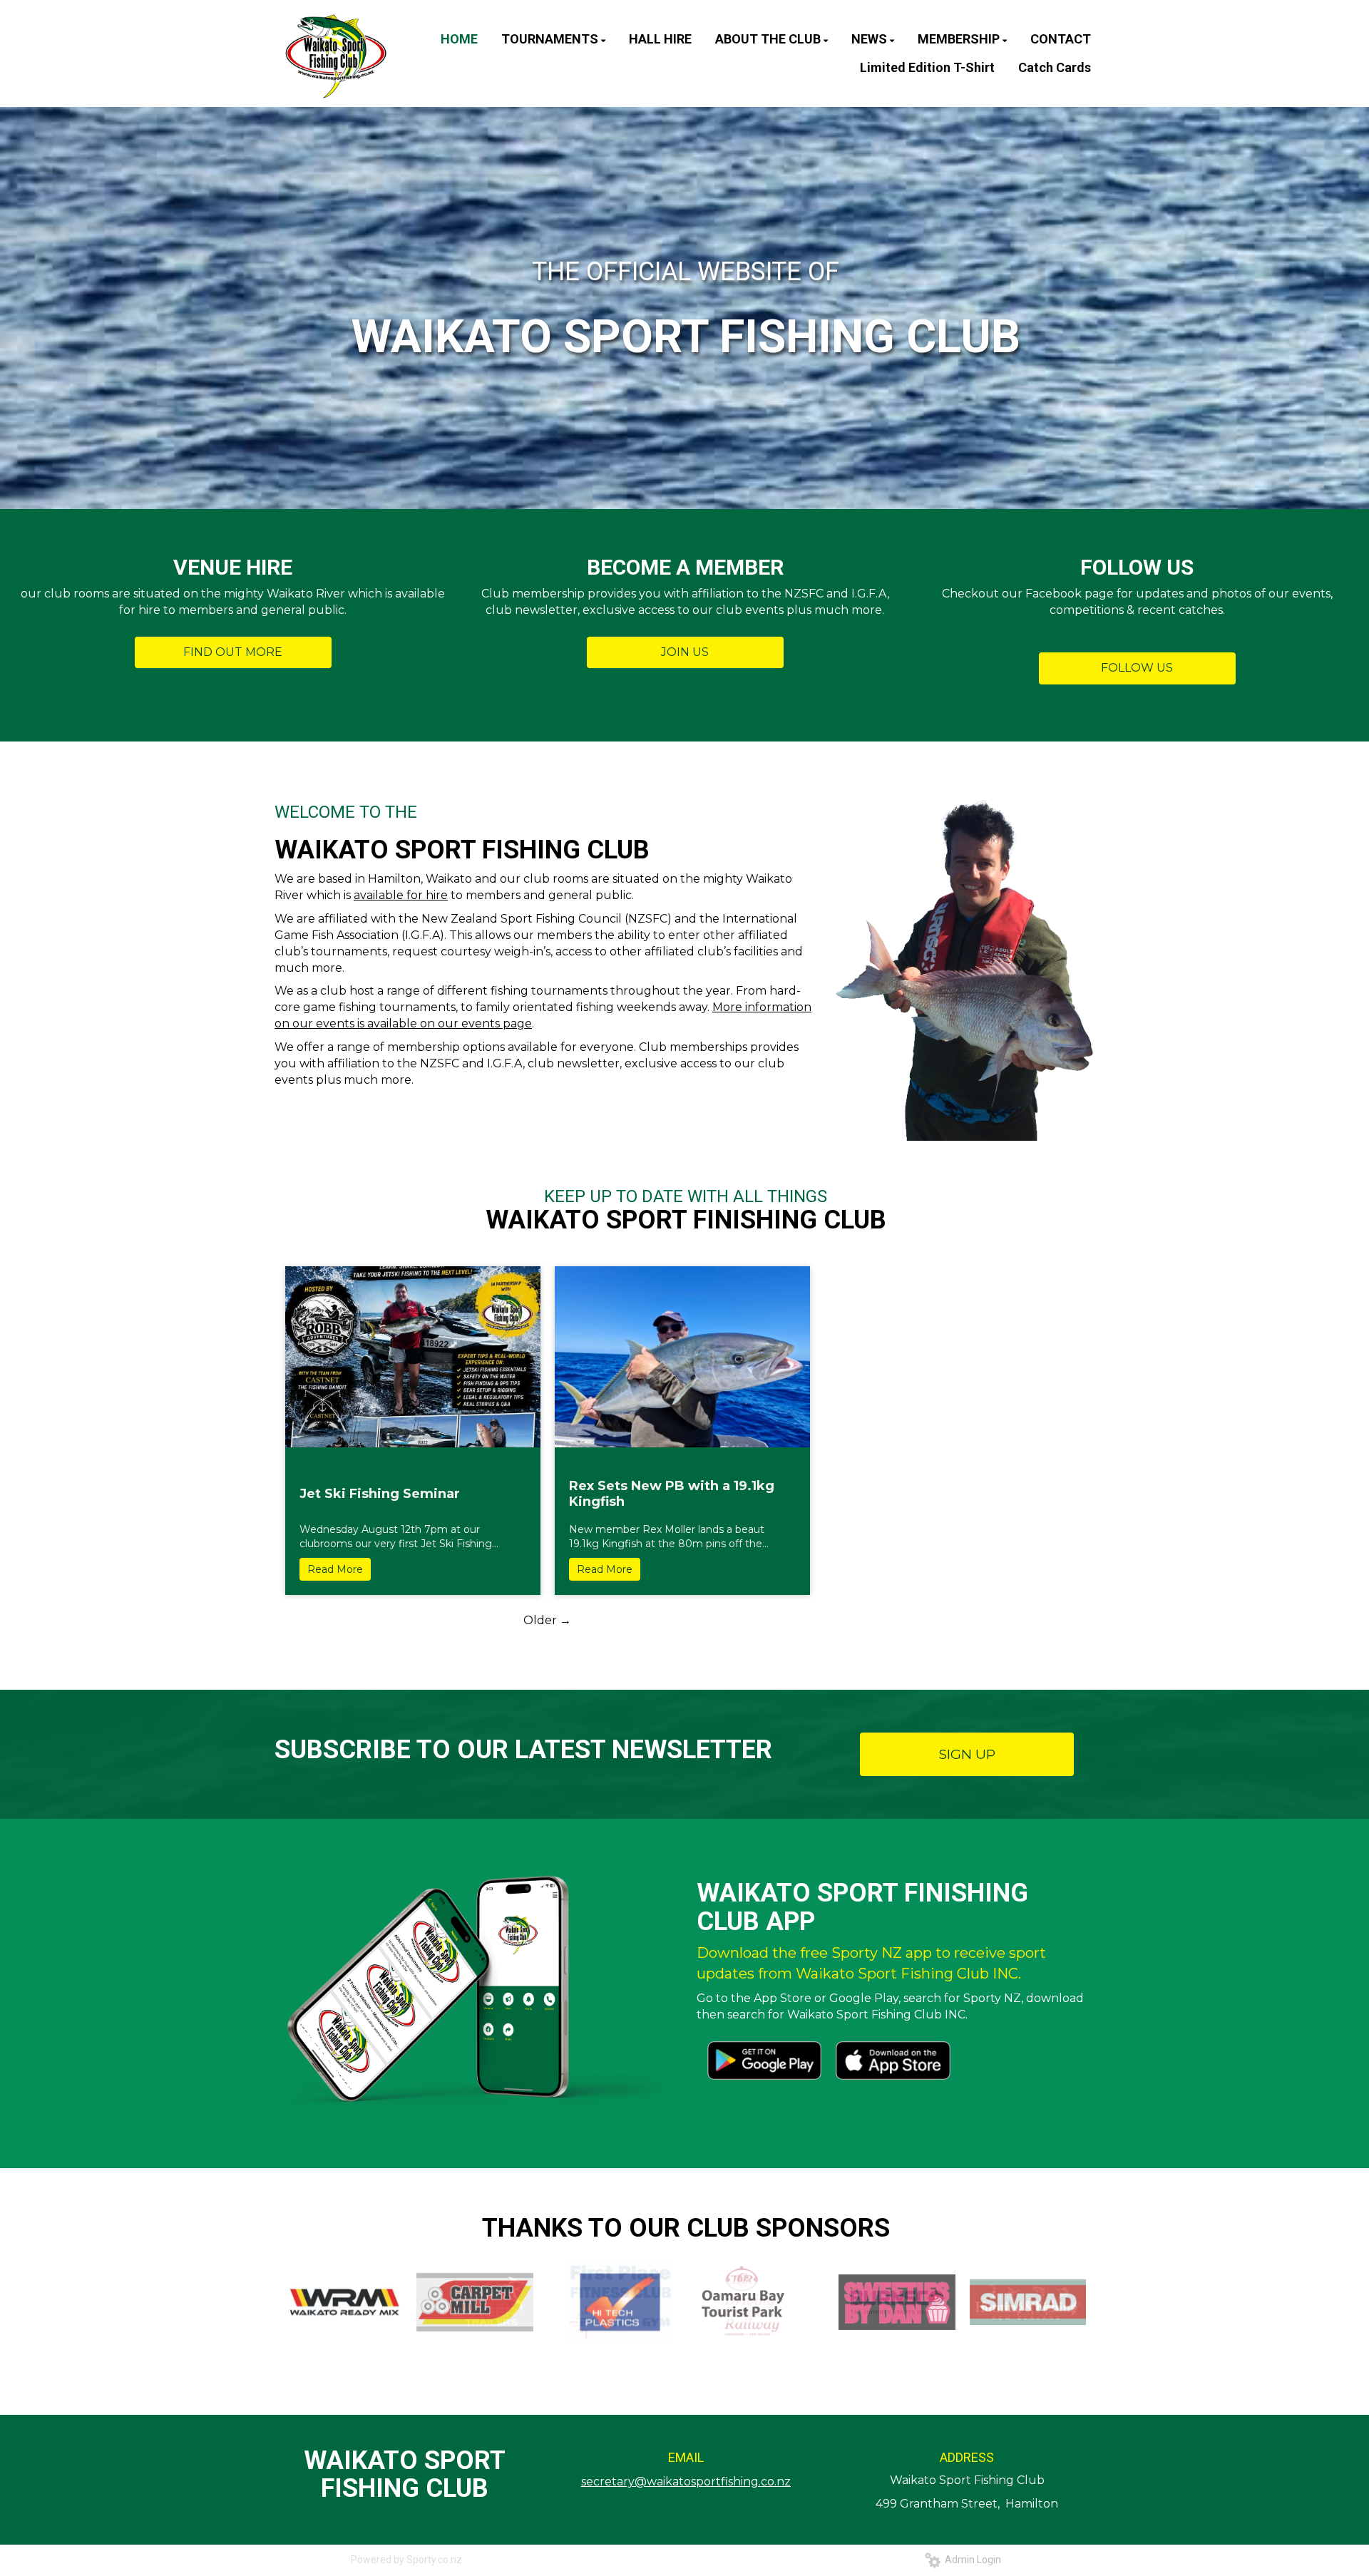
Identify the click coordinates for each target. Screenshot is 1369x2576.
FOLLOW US (1137, 668)
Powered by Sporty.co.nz (406, 2560)
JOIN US (685, 652)
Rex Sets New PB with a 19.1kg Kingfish (672, 1494)
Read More (335, 1569)
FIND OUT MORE (233, 652)
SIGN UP (967, 1754)
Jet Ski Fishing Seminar (380, 1494)
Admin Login (971, 2560)
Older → (547, 1620)
